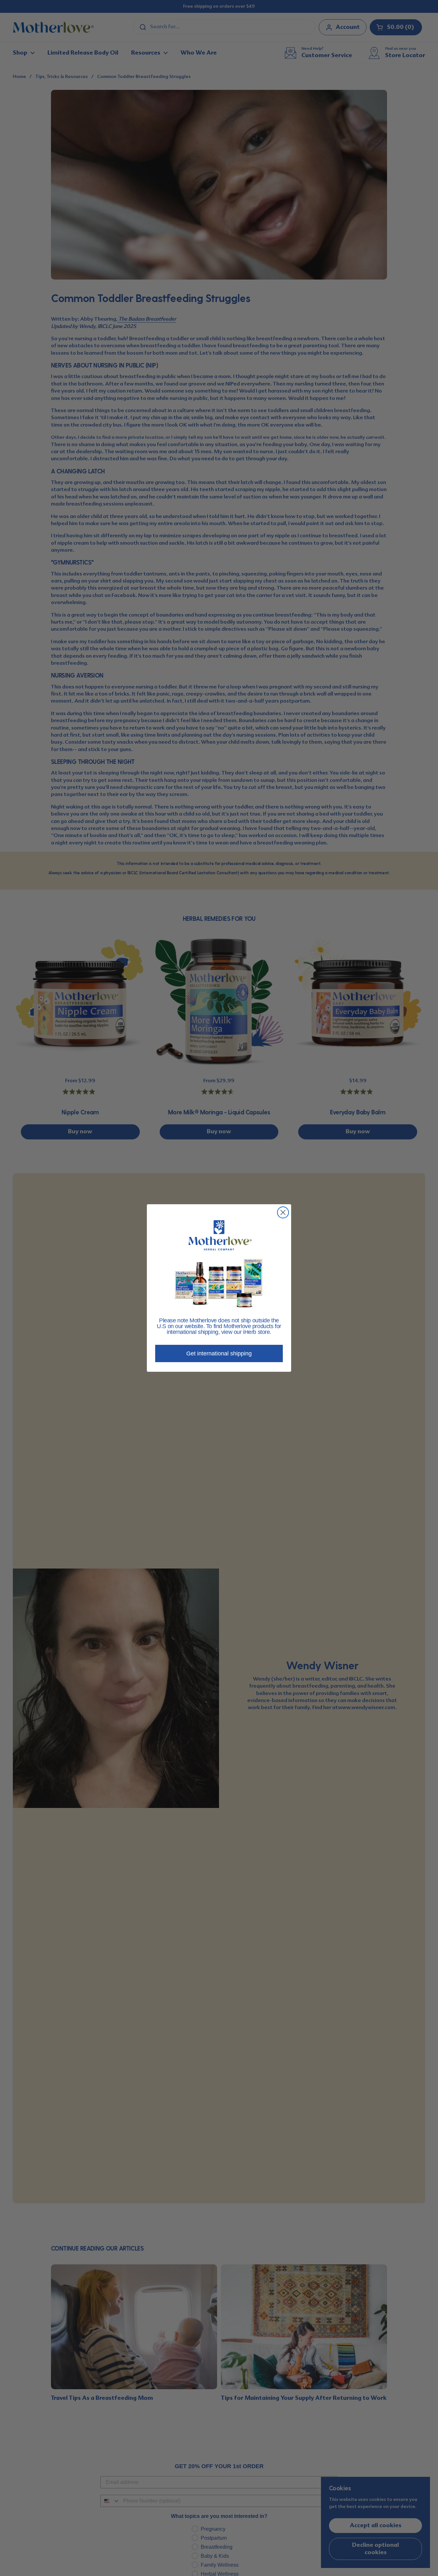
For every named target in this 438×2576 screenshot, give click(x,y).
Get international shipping (219, 1353)
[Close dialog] (283, 1212)
